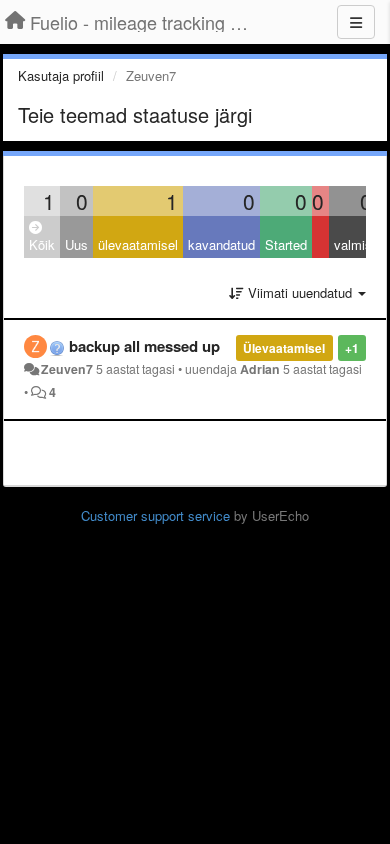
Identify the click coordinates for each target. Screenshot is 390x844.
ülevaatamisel (138, 244)
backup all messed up (144, 346)
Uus (76, 244)
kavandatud (221, 244)
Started (286, 244)
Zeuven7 (67, 369)
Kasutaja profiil (61, 75)
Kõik (42, 244)
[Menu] (356, 22)
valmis (353, 244)
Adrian (260, 369)
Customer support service (155, 515)
